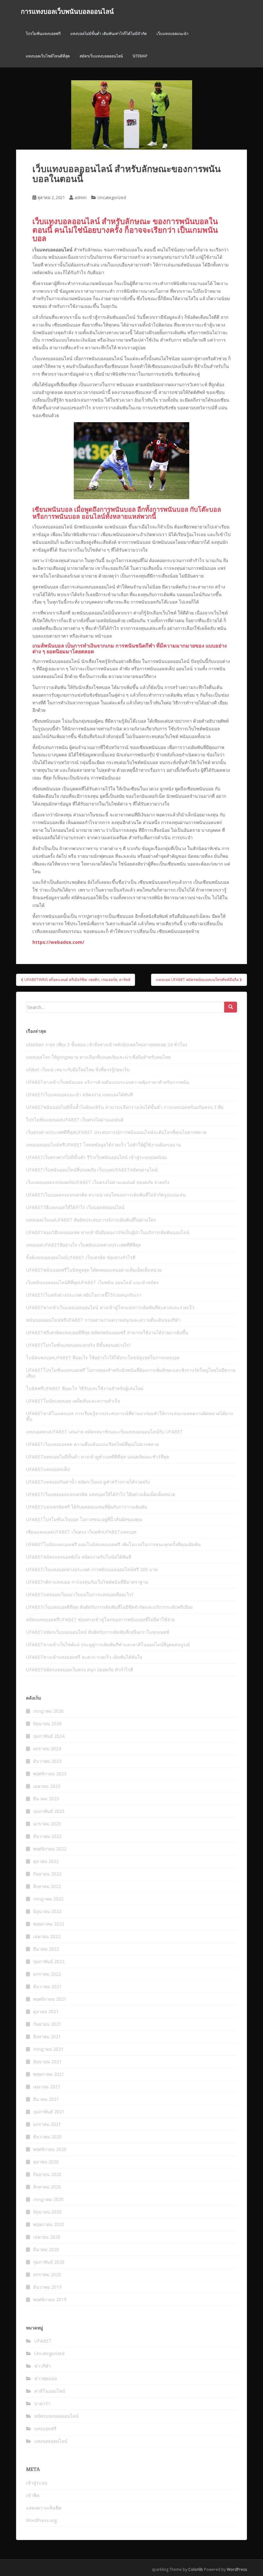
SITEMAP (140, 56)
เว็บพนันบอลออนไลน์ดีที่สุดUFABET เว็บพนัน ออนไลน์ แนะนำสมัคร (92, 1282)
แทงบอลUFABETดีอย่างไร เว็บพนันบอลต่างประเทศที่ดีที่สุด (83, 1245)
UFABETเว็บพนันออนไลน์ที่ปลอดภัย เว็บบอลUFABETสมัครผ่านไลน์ (92, 1170)
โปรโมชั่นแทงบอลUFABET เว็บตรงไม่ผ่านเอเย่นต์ (75, 1120)
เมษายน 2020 (47, 2237)
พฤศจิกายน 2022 (50, 1849)
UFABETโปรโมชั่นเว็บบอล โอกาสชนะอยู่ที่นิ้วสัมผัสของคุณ (84, 1519)
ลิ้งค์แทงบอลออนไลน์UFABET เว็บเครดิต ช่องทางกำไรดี (81, 1257)
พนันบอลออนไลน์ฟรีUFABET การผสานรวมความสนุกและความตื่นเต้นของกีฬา (103, 1320)
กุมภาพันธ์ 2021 (49, 2112)
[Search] (231, 1007)
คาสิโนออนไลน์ (50, 2391)
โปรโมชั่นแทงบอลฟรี (43, 34)
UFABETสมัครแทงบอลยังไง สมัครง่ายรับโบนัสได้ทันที (79, 1557)
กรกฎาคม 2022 (48, 1899)
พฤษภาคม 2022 (49, 1924)
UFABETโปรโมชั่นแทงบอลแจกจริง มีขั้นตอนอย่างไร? (78, 1345)
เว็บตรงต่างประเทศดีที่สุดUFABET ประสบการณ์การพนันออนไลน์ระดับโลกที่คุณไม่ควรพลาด (116, 1132)
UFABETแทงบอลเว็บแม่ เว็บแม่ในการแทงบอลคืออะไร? (80, 1594)
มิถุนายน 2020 (47, 2212)
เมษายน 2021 (47, 2087)
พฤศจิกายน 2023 (50, 1774)
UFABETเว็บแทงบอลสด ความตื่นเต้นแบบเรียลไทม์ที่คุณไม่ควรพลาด (93, 1444)
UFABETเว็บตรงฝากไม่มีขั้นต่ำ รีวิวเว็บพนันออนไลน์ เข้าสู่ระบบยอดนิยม (96, 1157)
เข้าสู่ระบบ (37, 2483)
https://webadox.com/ (58, 942)
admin (81, 197)
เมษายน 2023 (47, 1786)
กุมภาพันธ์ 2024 (49, 1736)
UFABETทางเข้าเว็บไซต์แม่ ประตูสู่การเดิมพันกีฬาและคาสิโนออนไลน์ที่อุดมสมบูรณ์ (108, 1645)
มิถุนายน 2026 (47, 1723)
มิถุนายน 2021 (47, 2062)
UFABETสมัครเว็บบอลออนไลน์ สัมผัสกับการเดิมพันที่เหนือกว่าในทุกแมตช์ (98, 1632)
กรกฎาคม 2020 (48, 2199)
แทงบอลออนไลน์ (51, 2441)
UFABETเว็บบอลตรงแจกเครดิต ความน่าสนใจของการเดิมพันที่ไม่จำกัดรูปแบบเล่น (106, 1195)
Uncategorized (112, 197)
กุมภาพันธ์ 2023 (49, 1811)
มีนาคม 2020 (46, 2249)
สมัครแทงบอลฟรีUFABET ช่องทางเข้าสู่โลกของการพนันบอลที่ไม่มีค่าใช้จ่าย (100, 1619)
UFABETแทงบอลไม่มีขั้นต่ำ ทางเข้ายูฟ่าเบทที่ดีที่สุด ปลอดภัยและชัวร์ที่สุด (98, 1457)
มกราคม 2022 (47, 1974)
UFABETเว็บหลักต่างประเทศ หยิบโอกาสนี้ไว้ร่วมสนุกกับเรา (84, 1295)
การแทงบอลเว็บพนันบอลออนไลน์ (67, 11)
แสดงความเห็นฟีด (44, 2508)
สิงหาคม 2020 (47, 2187)
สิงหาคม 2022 (47, 1886)
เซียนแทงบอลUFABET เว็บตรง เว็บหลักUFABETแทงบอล (81, 1532)
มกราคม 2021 (47, 2124)
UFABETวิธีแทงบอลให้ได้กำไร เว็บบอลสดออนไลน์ (75, 1207)
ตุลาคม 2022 (46, 1861)
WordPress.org (41, 2520)
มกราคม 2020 (47, 2274)
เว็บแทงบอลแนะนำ (173, 34)
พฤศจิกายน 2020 (50, 2149)
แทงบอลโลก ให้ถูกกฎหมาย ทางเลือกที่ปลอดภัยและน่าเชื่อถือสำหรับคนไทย (98, 1057)
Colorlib (196, 2569)
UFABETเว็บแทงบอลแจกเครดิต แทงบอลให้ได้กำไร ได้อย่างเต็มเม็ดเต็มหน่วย (101, 1494)
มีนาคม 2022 (46, 1949)
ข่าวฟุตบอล (46, 2378)
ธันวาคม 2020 (47, 2137)
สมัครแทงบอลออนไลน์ (56, 2416)
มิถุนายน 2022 (47, 1911)
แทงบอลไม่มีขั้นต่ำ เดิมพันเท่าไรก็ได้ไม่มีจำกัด (109, 34)
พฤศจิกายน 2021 (50, 1999)
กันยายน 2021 (47, 2024)
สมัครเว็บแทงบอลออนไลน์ (101, 56)
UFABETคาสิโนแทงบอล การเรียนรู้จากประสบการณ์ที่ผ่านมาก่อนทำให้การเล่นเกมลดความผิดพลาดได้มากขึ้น (130, 1416)
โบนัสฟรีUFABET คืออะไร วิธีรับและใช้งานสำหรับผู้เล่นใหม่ (85, 1388)
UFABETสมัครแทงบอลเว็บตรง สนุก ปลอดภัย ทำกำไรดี (80, 1670)
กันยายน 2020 (47, 2174)
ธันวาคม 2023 (47, 1761)
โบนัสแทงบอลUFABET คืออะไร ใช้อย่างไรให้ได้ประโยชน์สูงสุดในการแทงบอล (103, 1358)
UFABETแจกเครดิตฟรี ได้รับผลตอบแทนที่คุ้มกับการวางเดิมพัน (87, 1507)
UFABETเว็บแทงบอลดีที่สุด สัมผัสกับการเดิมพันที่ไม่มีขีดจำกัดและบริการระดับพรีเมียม (109, 1607)
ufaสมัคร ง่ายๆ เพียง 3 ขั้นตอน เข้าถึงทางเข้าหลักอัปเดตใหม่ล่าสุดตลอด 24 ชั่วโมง (107, 1044)
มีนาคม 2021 (46, 2099)
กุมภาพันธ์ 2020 (49, 2262)
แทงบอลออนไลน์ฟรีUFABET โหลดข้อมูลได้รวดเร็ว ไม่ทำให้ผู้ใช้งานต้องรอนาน (103, 1145)
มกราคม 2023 (47, 1824)
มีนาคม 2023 (46, 1799)
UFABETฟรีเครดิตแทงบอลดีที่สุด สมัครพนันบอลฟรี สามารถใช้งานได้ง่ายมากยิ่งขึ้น (107, 1332)
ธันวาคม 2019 (47, 2287)
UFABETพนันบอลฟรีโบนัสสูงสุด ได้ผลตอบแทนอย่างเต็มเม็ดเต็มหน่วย (94, 1270)
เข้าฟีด (33, 2495)
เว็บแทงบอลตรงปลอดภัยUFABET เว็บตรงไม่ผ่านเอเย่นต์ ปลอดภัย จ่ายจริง (98, 1182)
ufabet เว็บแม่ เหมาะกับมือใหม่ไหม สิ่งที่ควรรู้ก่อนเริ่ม (78, 1070)
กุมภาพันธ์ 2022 (49, 1961)
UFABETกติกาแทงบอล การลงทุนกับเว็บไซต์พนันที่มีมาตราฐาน (87, 1582)
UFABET (43, 2341)
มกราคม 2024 (47, 1749)
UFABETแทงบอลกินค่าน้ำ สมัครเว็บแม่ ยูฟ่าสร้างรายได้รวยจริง (88, 1482)
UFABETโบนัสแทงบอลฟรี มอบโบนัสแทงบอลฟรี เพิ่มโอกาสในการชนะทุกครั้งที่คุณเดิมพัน (113, 1544)
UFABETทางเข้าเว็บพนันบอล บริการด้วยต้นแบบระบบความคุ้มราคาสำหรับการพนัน (108, 1082)
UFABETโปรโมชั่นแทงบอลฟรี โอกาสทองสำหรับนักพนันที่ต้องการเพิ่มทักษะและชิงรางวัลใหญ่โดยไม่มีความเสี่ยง (131, 1373)
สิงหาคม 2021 (47, 2036)
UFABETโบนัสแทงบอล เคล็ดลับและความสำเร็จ (73, 1401)
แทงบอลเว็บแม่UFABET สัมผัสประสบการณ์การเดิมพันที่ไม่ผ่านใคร (91, 1220)
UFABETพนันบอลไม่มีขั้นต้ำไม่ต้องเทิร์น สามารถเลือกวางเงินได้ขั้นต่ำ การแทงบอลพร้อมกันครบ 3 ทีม (125, 1107)
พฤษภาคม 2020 (49, 2224)
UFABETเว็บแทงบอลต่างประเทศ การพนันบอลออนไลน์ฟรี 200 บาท (92, 1569)
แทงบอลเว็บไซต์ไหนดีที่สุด (48, 56)
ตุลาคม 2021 (46, 2011)
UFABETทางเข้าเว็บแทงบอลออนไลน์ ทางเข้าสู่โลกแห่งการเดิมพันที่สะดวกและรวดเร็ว (110, 1307)
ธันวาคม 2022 (47, 1836)
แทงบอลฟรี (45, 2428)
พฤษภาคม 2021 (49, 2074)
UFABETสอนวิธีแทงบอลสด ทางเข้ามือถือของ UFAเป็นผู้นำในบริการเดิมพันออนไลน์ (108, 1232)
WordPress (237, 2569)
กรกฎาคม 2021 (48, 2049)
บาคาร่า (42, 2403)
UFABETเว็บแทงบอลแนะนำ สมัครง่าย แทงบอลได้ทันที (79, 1095)
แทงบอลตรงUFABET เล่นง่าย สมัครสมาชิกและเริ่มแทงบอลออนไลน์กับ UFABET (104, 1432)
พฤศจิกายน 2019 (50, 2299)
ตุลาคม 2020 (46, 2162)
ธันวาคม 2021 (47, 1986)
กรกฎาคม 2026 (48, 1711)
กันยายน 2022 (47, 1874)
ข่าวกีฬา (43, 2366)
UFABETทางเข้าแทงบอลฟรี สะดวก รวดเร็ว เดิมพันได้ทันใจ (84, 1657)
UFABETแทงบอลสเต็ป (48, 1469)
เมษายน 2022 (47, 1936)
